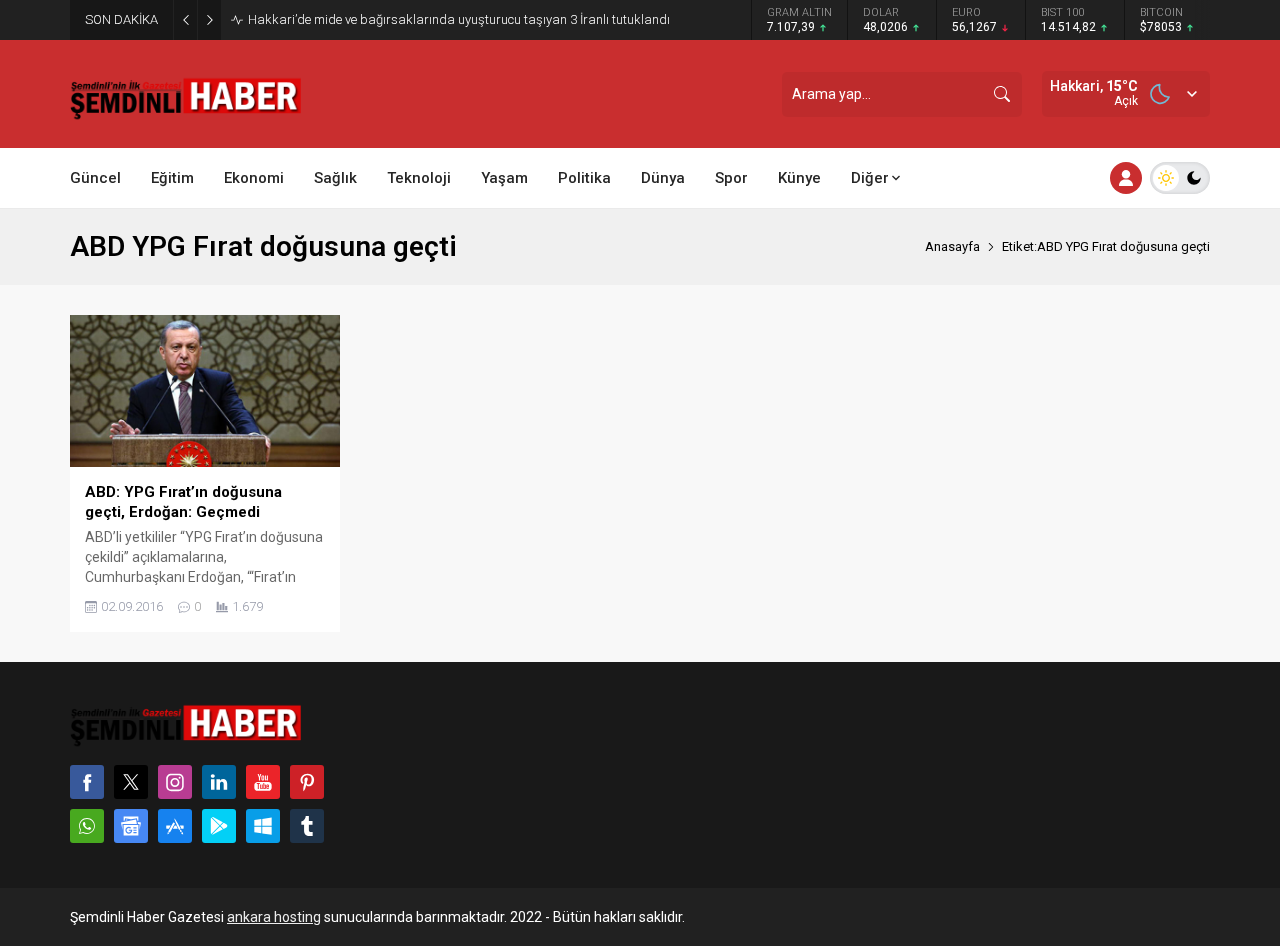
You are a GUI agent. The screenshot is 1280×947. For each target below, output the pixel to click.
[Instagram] (175, 782)
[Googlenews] (131, 826)
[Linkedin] (219, 782)
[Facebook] (87, 782)
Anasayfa (952, 246)
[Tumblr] (307, 826)
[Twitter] (131, 782)
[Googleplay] (219, 826)
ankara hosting (274, 917)
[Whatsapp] (87, 826)
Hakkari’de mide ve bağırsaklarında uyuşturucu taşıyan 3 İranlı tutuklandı (459, 19)
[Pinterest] (307, 782)
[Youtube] (263, 782)
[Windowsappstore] (263, 826)
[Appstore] (175, 826)
